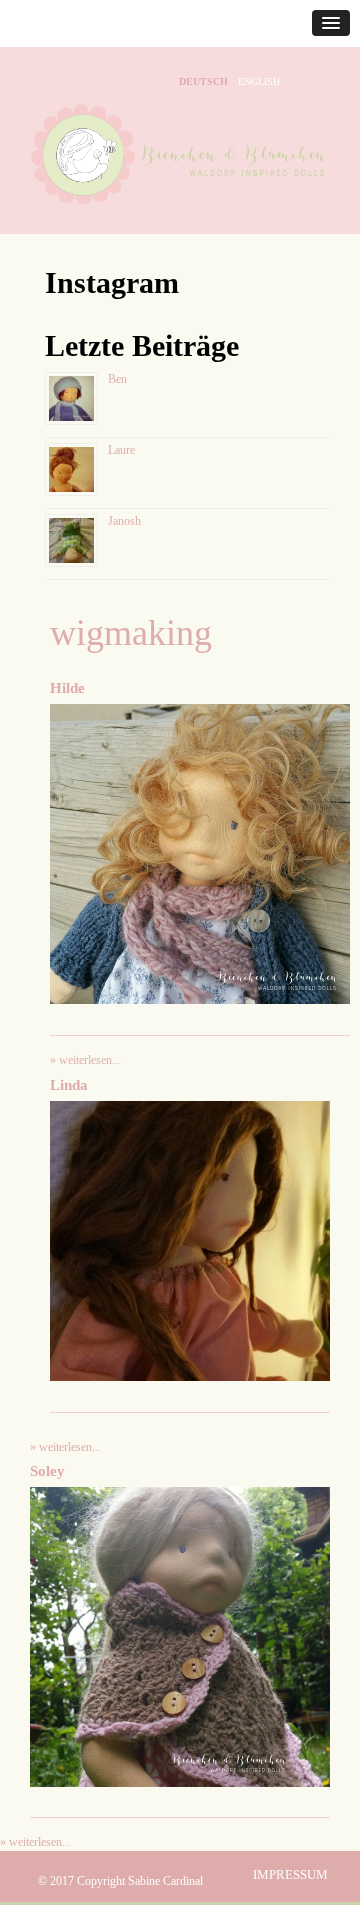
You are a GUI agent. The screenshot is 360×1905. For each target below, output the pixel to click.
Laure (121, 450)
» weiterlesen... (85, 1060)
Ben (117, 379)
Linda (69, 1085)
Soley (47, 1471)
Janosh (124, 521)
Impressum (290, 1874)
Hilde (67, 688)
